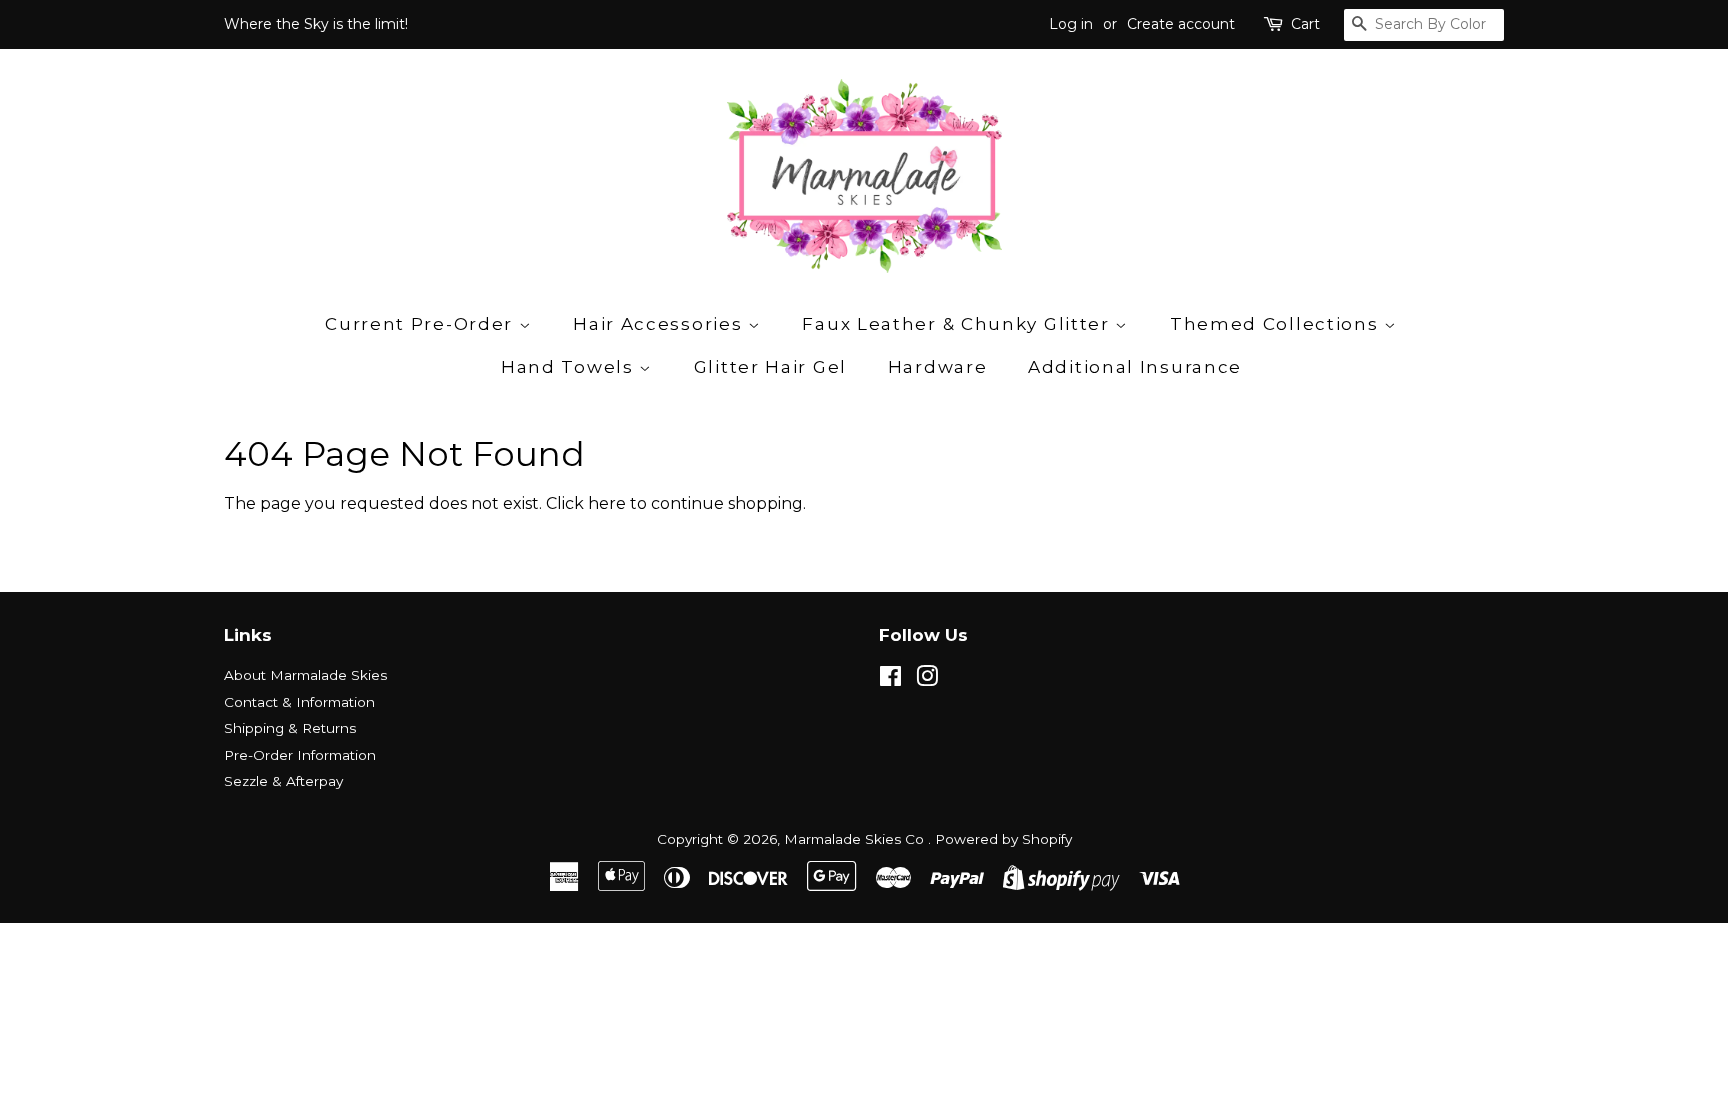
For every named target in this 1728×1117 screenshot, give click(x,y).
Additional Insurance (1135, 367)
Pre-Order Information (300, 755)
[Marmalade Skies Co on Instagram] (927, 680)
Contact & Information (299, 702)
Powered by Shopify (1003, 839)
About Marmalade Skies (305, 675)
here (607, 503)
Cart (1305, 24)
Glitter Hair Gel (770, 367)
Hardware (938, 367)
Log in (1071, 24)
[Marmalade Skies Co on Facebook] (890, 680)
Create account (1181, 24)
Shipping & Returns (290, 728)
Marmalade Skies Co (856, 839)
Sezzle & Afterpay (283, 781)
